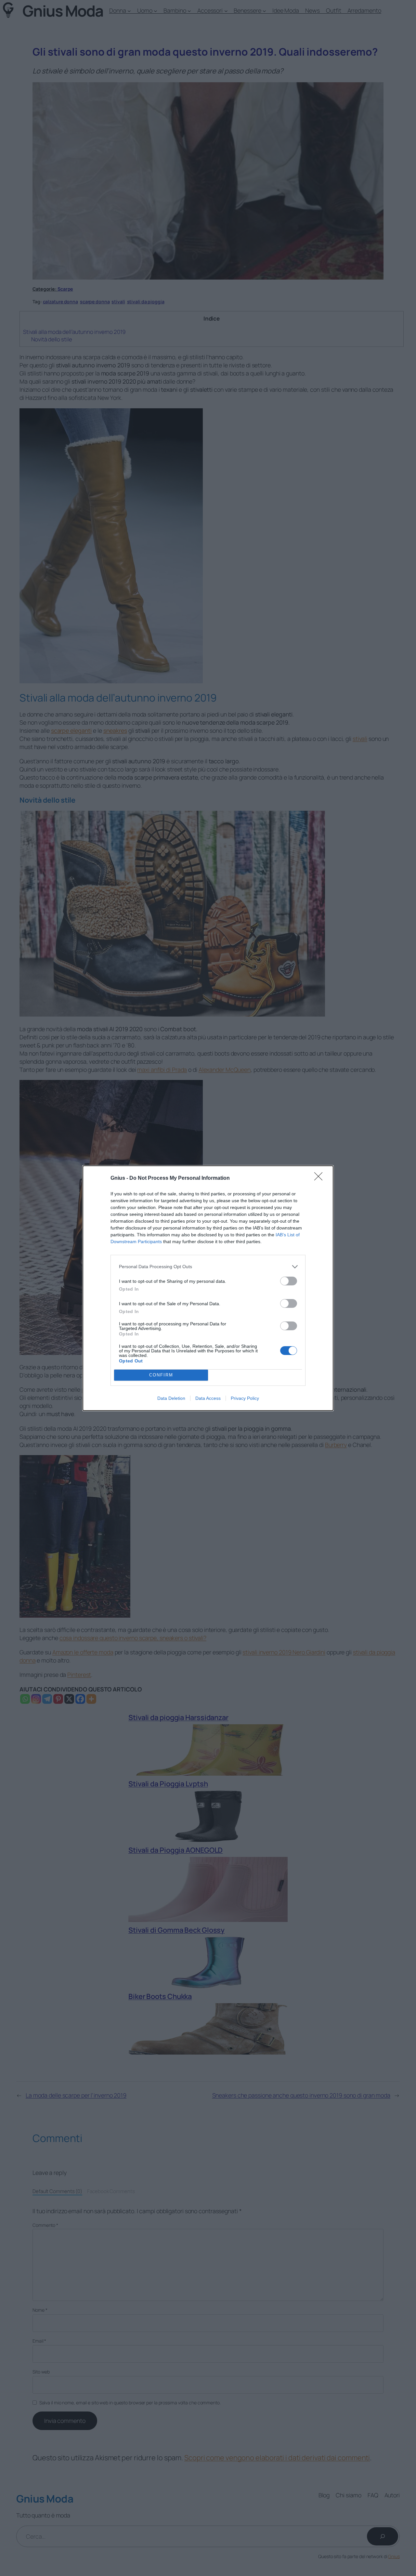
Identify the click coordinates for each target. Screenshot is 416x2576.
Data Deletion (171, 1398)
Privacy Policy (245, 1398)
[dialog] (208, 1288)
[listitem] (208, 1267)
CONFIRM (161, 1375)
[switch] (289, 1281)
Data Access (208, 1398)
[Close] (320, 1178)
